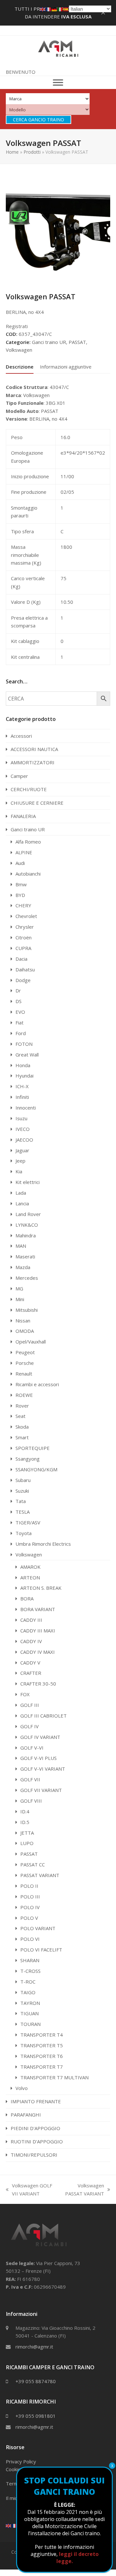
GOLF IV (29, 1726)
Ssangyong (28, 1459)
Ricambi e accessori (37, 1384)
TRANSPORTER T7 (42, 2067)
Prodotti (32, 152)
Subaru (23, 1480)
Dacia (21, 959)
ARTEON (30, 1577)
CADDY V (30, 1663)
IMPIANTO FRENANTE (36, 2101)
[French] (15, 2525)
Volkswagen (19, 350)
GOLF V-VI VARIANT (43, 1769)
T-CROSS (30, 1971)
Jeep (20, 1161)
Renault (24, 1374)
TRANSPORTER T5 (42, 2045)
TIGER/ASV (28, 1522)
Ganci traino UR (49, 342)
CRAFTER (31, 1673)
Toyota (24, 1533)
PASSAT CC (33, 1864)
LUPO (27, 1843)
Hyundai (24, 1076)
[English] (9, 2525)
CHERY (23, 905)
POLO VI (30, 1939)
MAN (21, 1246)
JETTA (27, 1833)
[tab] (20, 367)
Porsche (25, 1363)
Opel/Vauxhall (31, 1342)
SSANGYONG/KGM (36, 1469)
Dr (18, 990)
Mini (20, 1299)
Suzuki (22, 1491)
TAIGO (28, 1992)
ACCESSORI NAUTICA (34, 749)
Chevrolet (26, 916)
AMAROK (30, 1567)
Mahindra (26, 1235)
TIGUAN (29, 2013)
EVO (20, 1012)
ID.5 (25, 1822)
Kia (19, 1171)
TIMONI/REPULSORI (34, 2155)
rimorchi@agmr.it (34, 2347)
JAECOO (24, 1140)
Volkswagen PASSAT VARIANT (83, 2190)
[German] (54, 9)
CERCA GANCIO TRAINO (39, 120)
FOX (25, 1694)
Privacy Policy (21, 2461)
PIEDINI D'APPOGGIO (35, 2128)
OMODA (25, 1331)
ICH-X (22, 1086)
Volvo (22, 2088)
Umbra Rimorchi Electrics (43, 1544)
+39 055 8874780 (36, 2381)
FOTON (24, 1044)
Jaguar (22, 1150)
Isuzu (21, 1118)
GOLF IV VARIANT (40, 1737)
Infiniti (22, 1097)
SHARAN (30, 1960)
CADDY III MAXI (38, 1631)
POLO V (29, 1918)
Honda (23, 1065)
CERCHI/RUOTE (29, 789)
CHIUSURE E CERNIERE (37, 803)
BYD (20, 895)
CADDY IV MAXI (38, 1652)
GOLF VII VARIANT (41, 1790)
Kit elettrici (28, 1182)
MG (19, 1288)
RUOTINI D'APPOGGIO (37, 2141)
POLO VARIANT (38, 1928)
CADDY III (31, 1620)
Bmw (21, 884)
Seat (20, 1416)
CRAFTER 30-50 (38, 1684)
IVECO (23, 1129)
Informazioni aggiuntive (66, 367)
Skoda (22, 1427)
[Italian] (60, 9)
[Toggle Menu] (58, 83)
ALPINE (24, 852)
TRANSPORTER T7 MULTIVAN (54, 2077)
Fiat (19, 1023)
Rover (22, 1406)
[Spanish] (66, 9)
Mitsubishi (27, 1310)
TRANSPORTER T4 (42, 2035)
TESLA (23, 1512)
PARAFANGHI (26, 2115)
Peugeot (25, 1352)
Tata (21, 1501)
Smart (22, 1437)
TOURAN (30, 2024)
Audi (20, 863)
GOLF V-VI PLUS (39, 1758)
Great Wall (27, 1055)
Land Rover (28, 1214)
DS (19, 1001)
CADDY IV (31, 1641)
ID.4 (25, 1811)
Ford (21, 1033)
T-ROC (28, 1982)
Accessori (21, 736)
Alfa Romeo (28, 842)
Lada (21, 1193)
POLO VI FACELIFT (41, 1950)
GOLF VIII (31, 1801)
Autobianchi (28, 874)
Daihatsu (25, 969)
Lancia (22, 1203)
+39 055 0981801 (36, 2416)
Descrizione (20, 367)
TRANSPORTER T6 (42, 2056)
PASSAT (77, 342)
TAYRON (30, 2003)
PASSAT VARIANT (40, 1875)
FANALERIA (23, 816)
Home (12, 152)
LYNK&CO (27, 1225)
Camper (19, 776)
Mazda (23, 1267)
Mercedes (27, 1278)
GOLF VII (30, 1779)
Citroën (24, 937)
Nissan (23, 1321)
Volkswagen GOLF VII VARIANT (29, 2190)
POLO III (30, 1896)
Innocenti (26, 1108)
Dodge (23, 980)
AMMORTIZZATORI (33, 762)
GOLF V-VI (32, 1748)
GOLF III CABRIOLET (43, 1716)
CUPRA (23, 948)
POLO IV (30, 1907)
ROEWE (24, 1395)
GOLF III (30, 1705)
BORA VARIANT (38, 1609)
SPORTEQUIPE (33, 1448)
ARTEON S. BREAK (41, 1588)
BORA (27, 1598)
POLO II (29, 1886)
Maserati (25, 1256)
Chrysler (25, 927)
